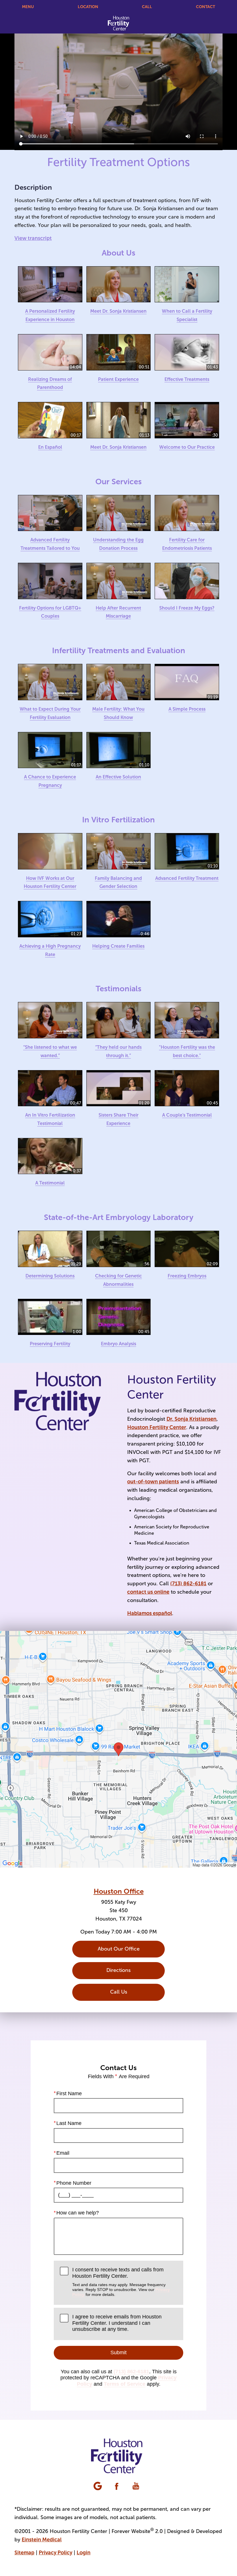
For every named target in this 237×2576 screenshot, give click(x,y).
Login (84, 2553)
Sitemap (24, 2553)
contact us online (148, 1592)
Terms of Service (125, 2384)
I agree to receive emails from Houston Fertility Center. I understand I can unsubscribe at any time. (117, 2323)
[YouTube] (136, 2486)
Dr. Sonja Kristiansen (191, 1419)
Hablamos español (150, 1613)
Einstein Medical (42, 2540)
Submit (118, 2353)
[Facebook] (117, 2486)
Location (88, 7)
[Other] (98, 2486)
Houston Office (119, 1891)
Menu (28, 7)
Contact (205, 7)
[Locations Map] (118, 1749)
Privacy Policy (55, 2553)
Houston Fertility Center (157, 1427)
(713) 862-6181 (188, 1584)
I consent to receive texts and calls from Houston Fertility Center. (121, 2282)
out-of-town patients (153, 1482)
